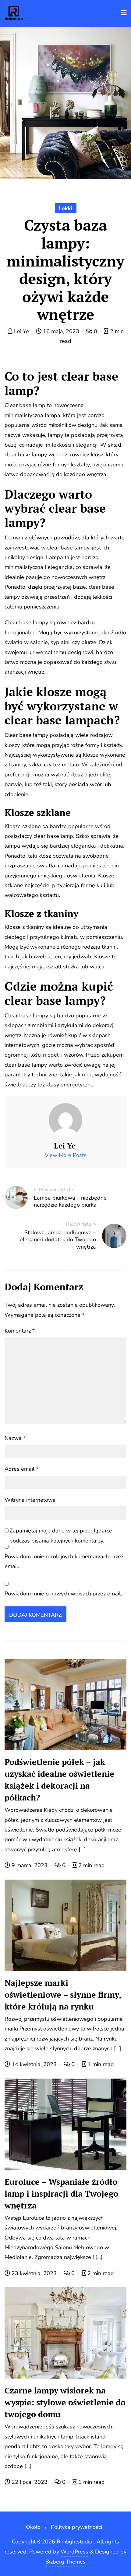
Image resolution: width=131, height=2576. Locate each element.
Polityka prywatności (76, 2527)
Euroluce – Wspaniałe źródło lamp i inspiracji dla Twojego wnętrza (61, 2194)
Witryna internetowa (30, 1500)
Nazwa (15, 1438)
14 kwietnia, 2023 (34, 2064)
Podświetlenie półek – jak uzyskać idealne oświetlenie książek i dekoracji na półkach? (59, 1780)
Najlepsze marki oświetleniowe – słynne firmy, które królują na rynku (63, 1995)
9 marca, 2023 (30, 1865)
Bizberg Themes (65, 2562)
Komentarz (20, 1331)
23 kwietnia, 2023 (34, 2273)
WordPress (74, 2552)
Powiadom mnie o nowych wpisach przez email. (63, 1594)
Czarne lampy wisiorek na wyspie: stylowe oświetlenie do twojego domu (65, 2402)
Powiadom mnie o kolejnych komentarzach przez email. (64, 1561)
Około (33, 2527)
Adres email (21, 1469)
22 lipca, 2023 (30, 2482)
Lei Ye (21, 331)
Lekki (66, 208)
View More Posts (66, 1155)
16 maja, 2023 (61, 331)
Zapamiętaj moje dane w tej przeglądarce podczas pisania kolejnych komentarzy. (61, 1535)
